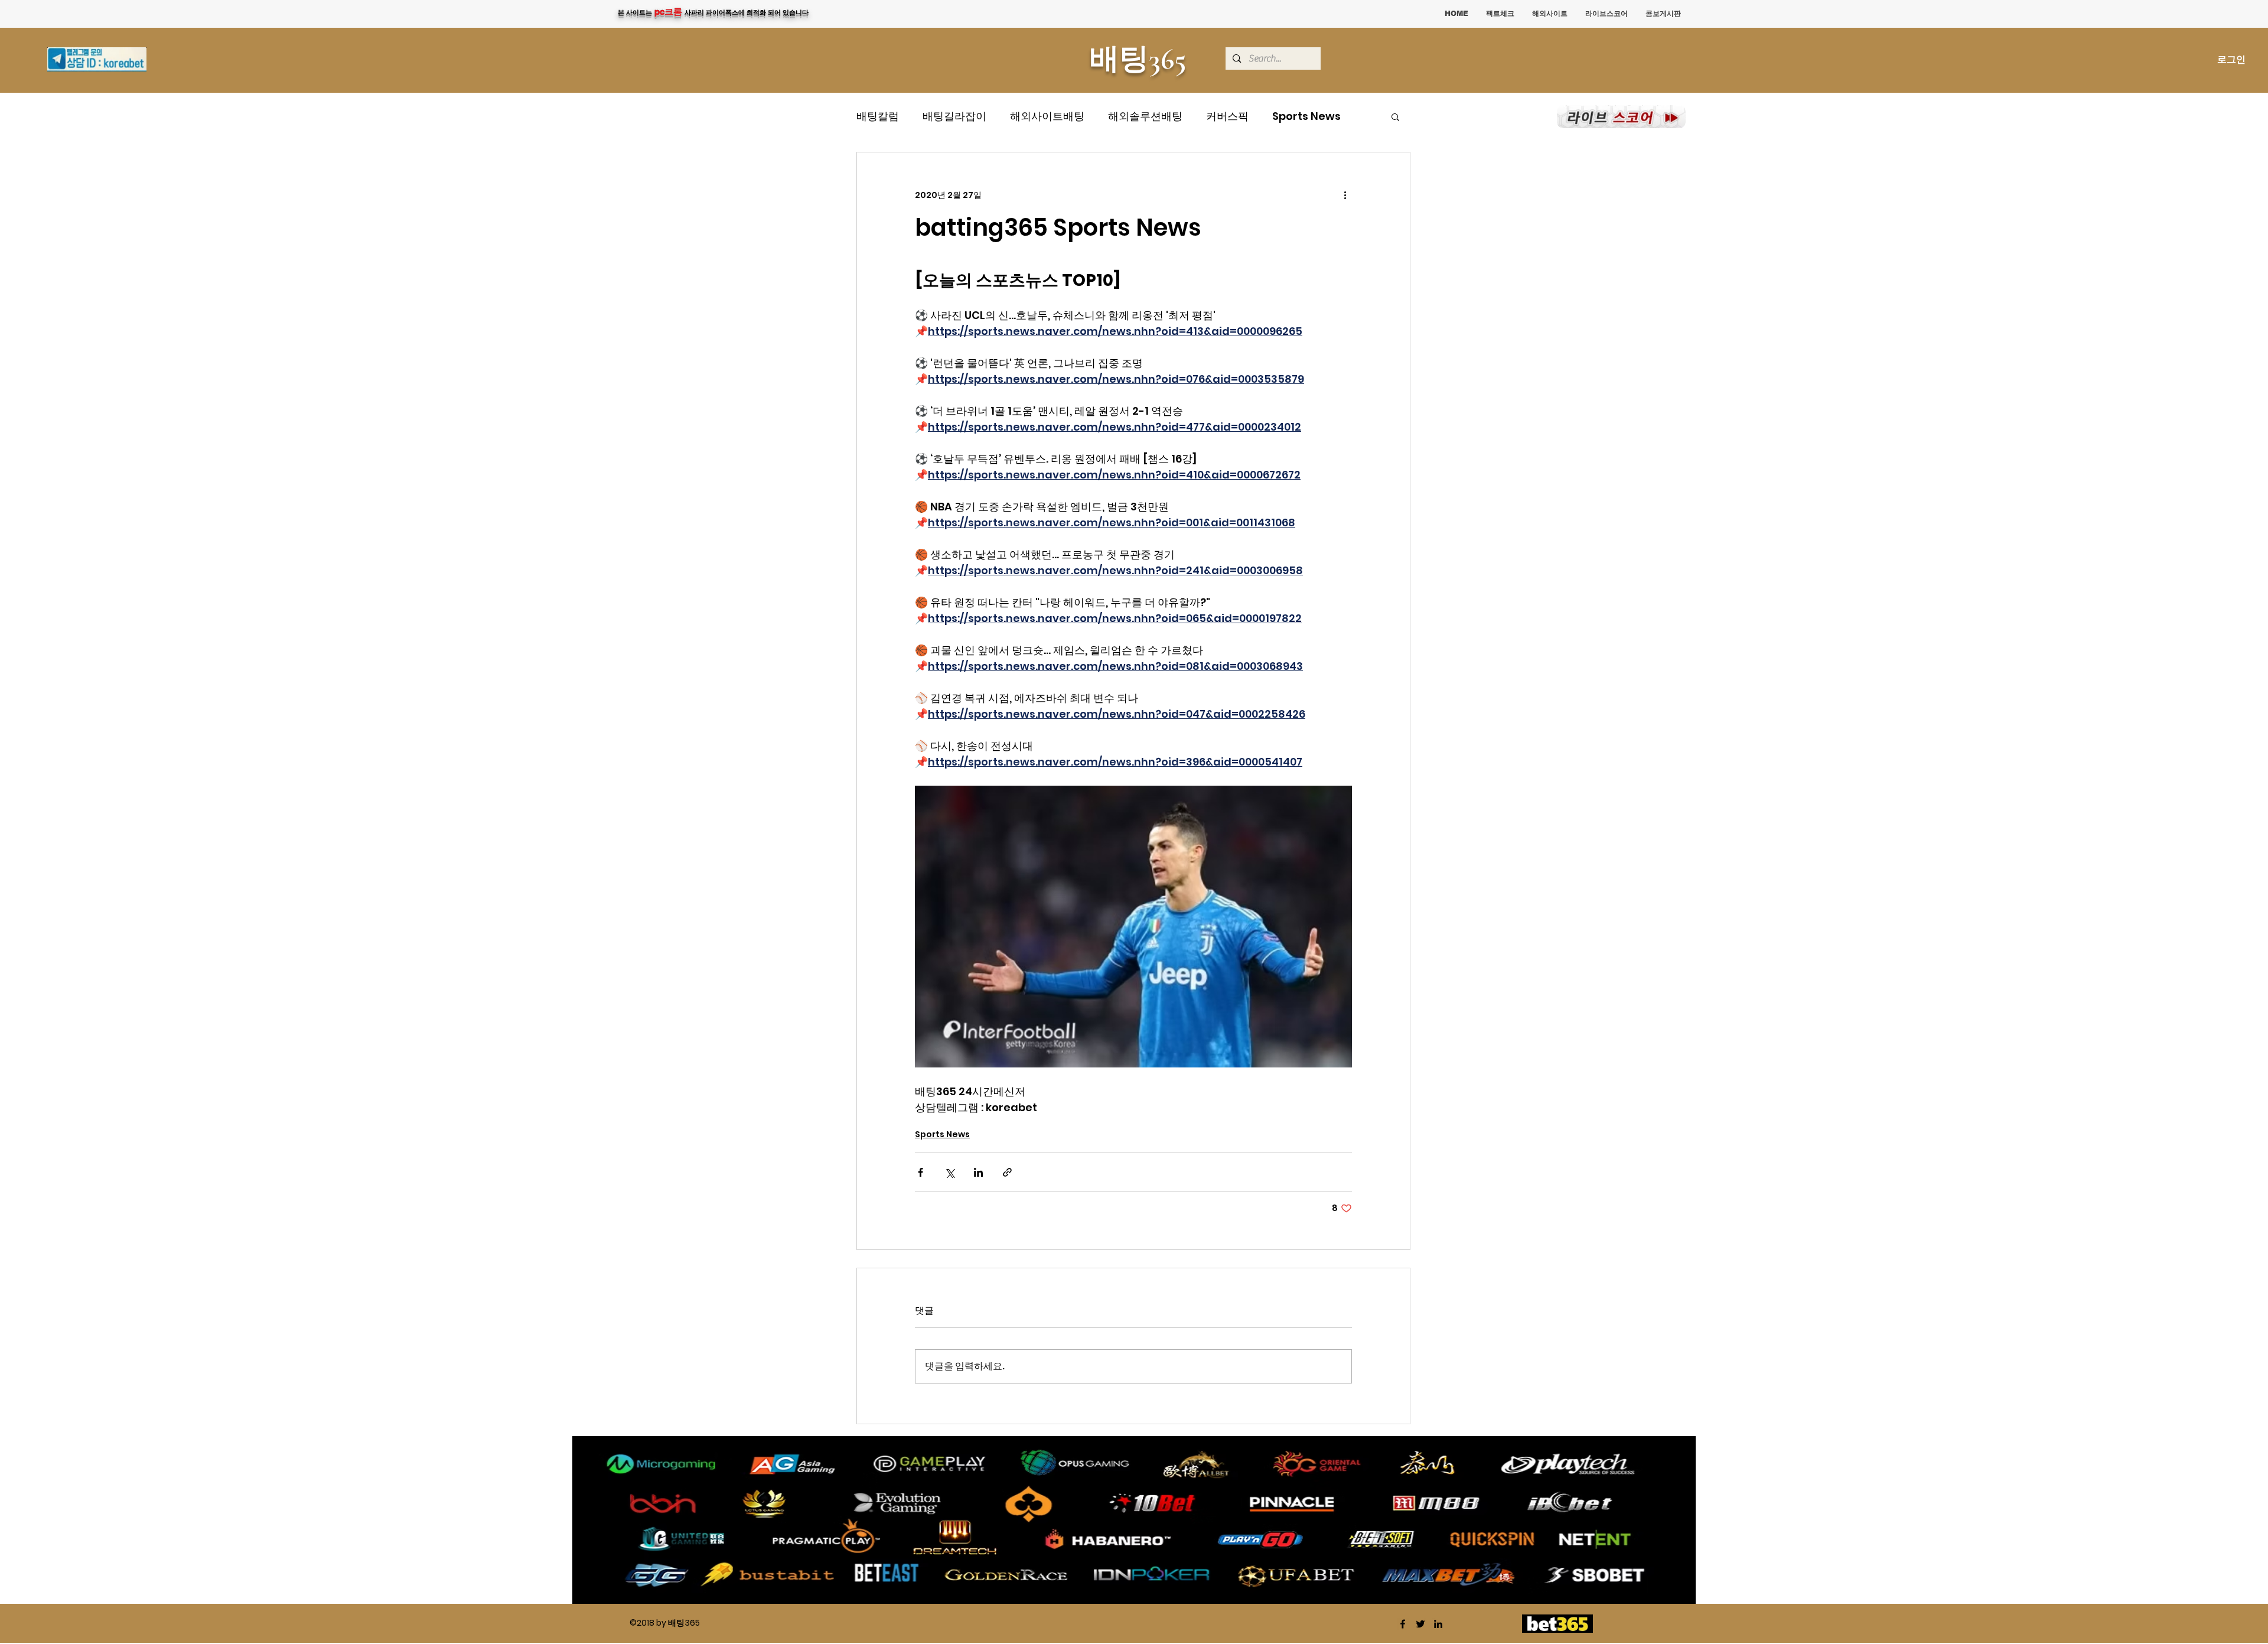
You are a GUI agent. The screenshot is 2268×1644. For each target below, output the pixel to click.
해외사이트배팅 (1047, 116)
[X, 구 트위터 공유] (949, 1172)
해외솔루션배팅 (1145, 116)
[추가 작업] (1345, 195)
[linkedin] (1438, 1624)
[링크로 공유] (1007, 1172)
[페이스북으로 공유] (920, 1172)
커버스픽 (1227, 116)
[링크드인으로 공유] (978, 1172)
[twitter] (1420, 1624)
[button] (1395, 116)
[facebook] (1403, 1624)
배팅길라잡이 (954, 116)
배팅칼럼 (878, 116)
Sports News (1306, 116)
